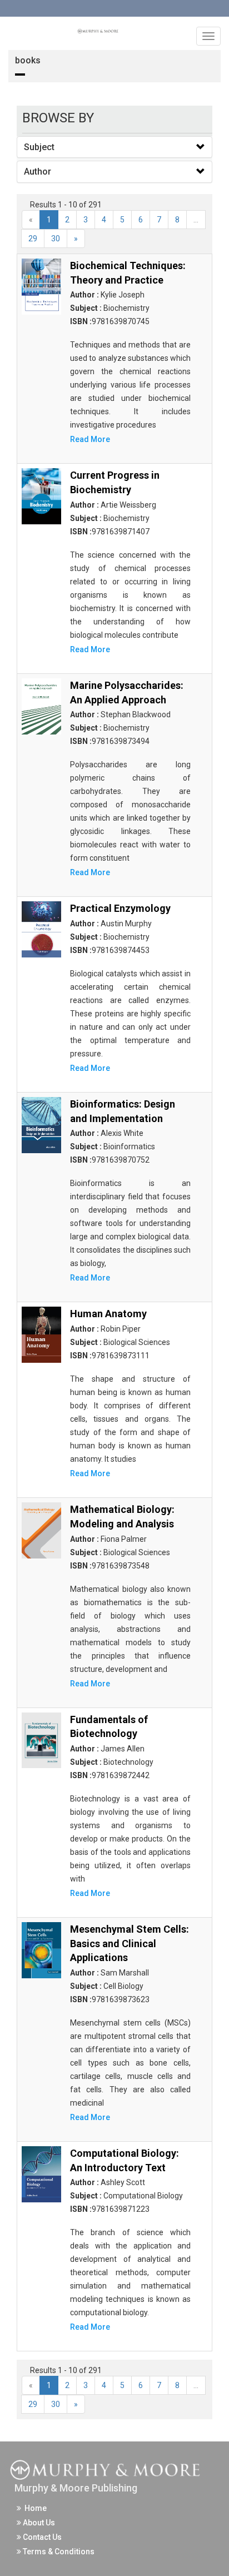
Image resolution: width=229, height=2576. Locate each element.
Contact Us (41, 2537)
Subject (39, 147)
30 (56, 239)
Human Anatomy (108, 1314)
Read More (90, 439)
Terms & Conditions (58, 2552)
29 (33, 239)
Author (38, 172)
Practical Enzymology (120, 908)
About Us (38, 2523)
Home (34, 2508)
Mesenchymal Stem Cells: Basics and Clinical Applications (130, 1943)
